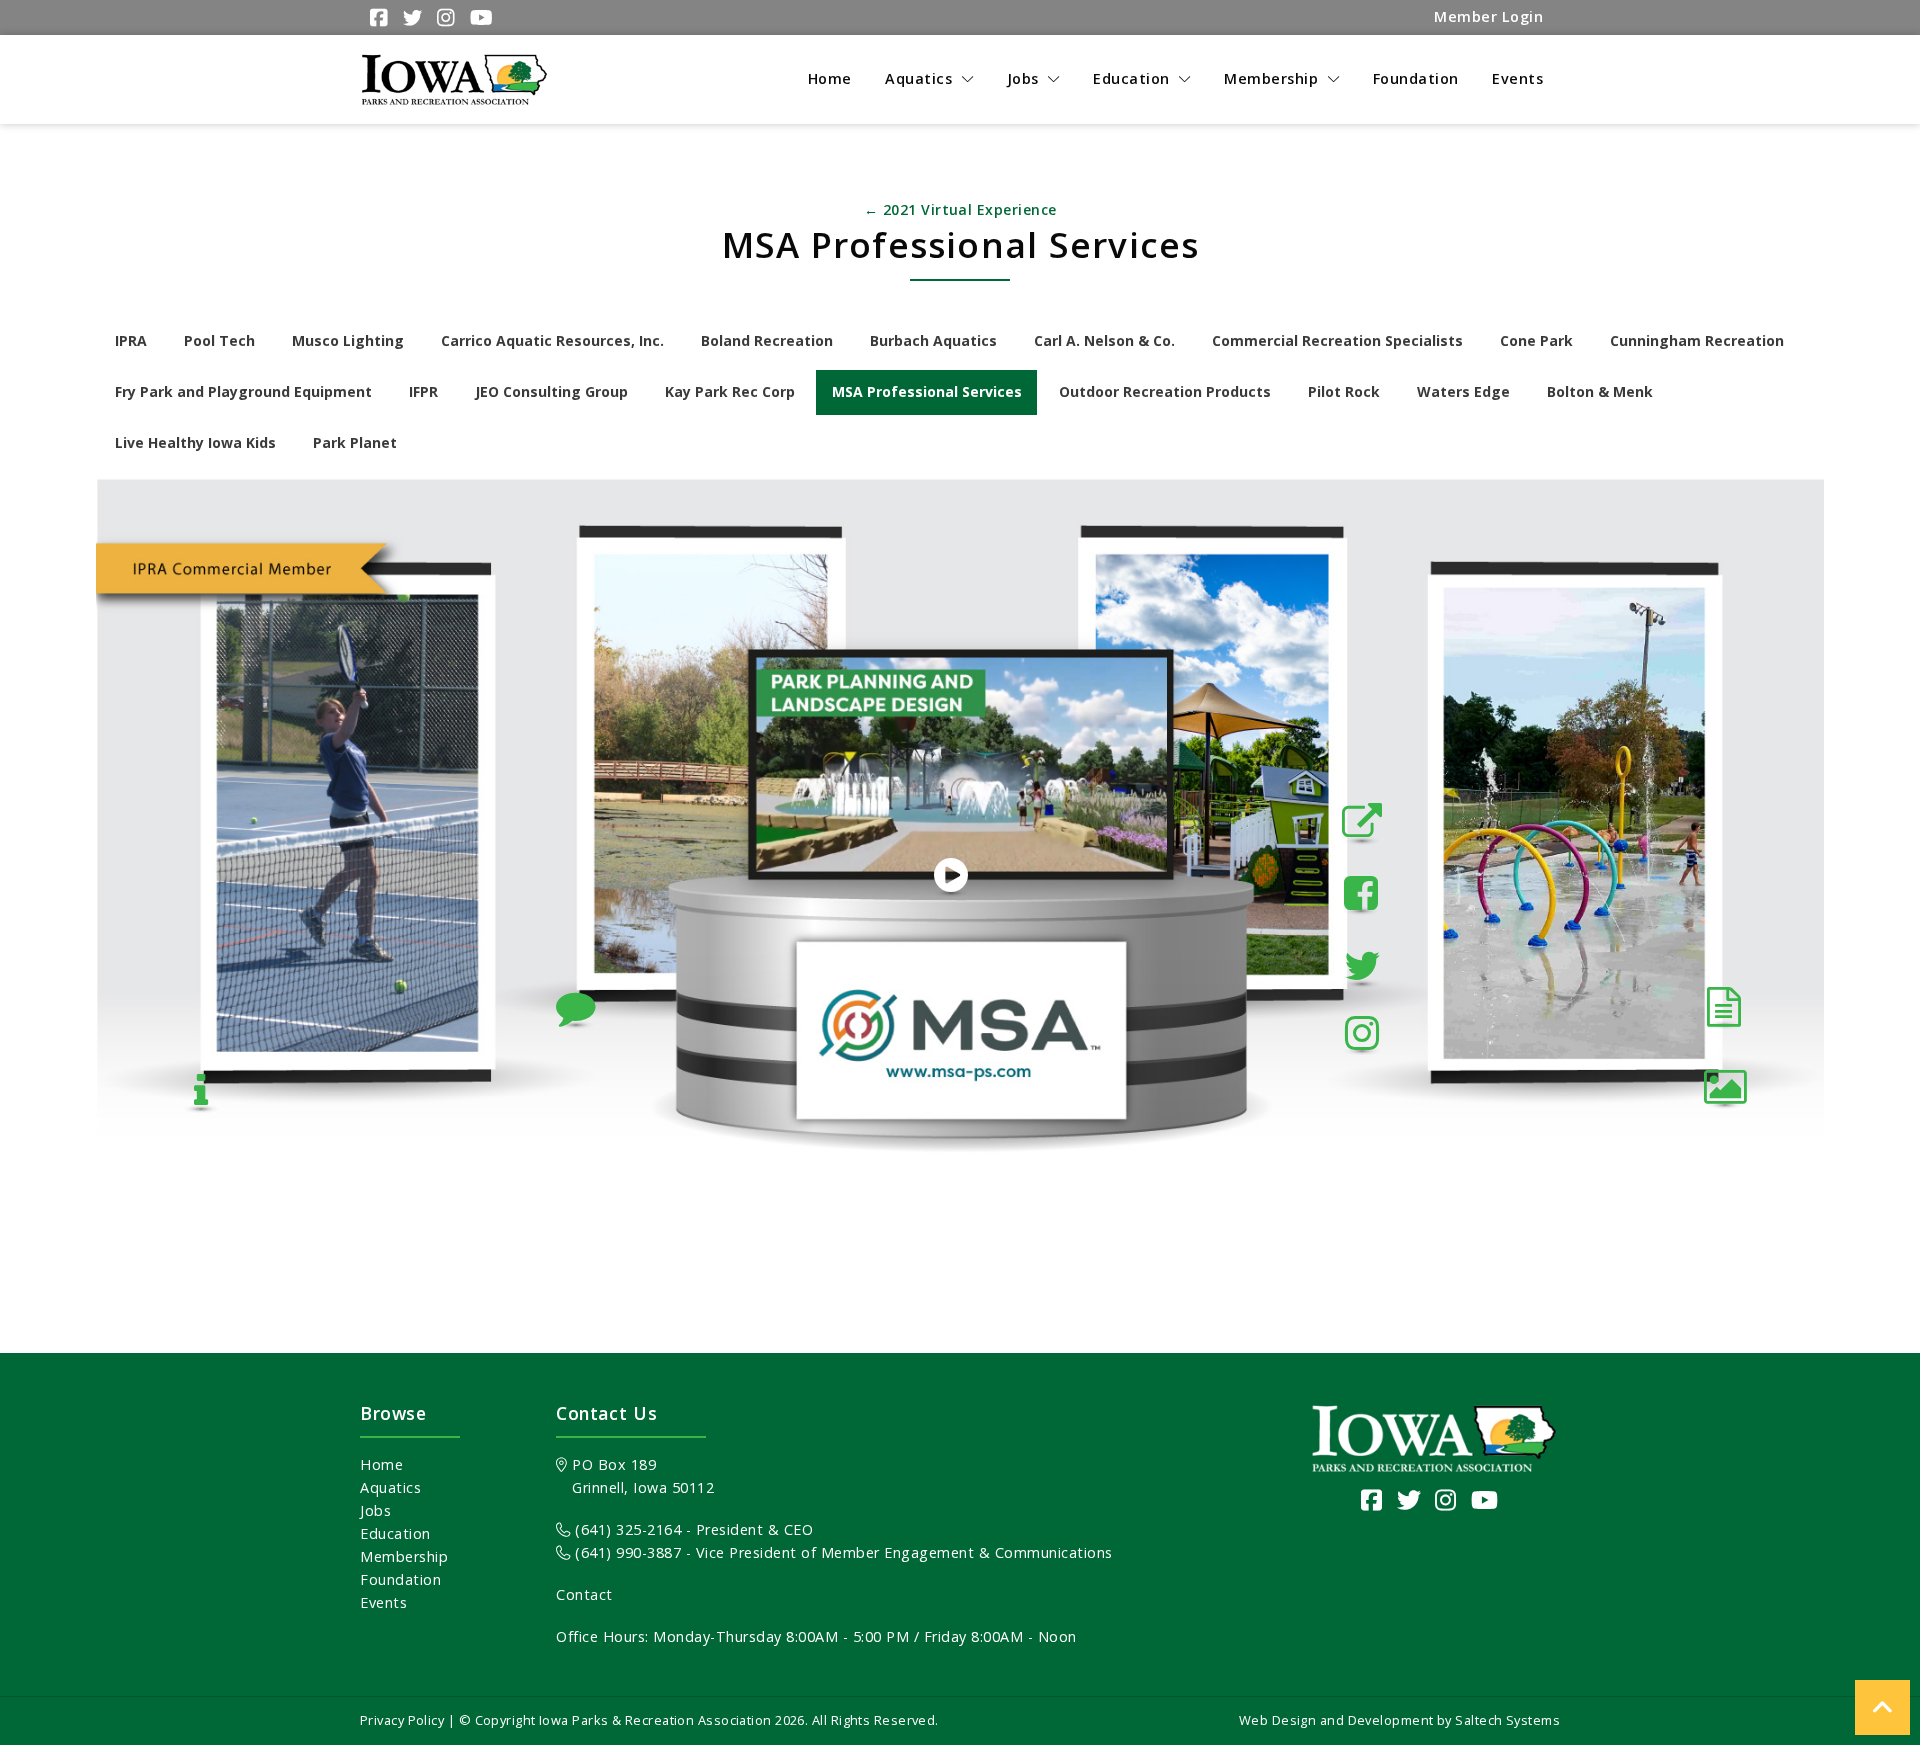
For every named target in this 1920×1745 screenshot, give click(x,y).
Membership (404, 1556)
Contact (584, 1594)
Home (381, 1464)
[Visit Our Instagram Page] (443, 18)
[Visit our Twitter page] (1409, 1499)
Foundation (400, 1579)
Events (383, 1602)
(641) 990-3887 (626, 1552)
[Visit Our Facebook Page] (376, 18)
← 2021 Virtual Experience (960, 209)
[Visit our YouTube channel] (1485, 1499)
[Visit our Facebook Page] (1372, 1499)
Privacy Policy (402, 1720)
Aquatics (390, 1487)
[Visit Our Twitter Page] (410, 17)
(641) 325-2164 (626, 1529)
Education (395, 1533)
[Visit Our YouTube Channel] (479, 18)
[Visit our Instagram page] (1446, 1499)
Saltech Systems (1507, 1720)
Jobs (375, 1510)
